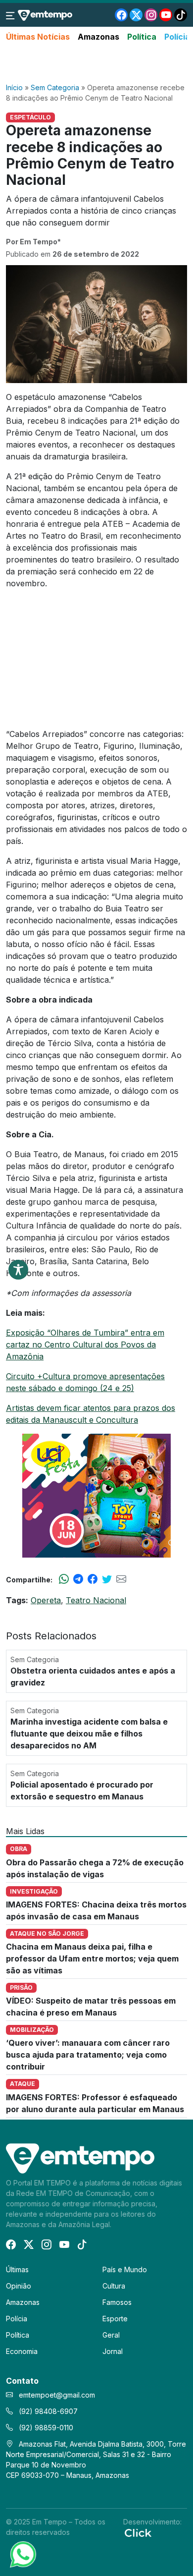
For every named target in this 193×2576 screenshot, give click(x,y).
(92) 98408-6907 (47, 2411)
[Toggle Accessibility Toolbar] (18, 1270)
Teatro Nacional (96, 1600)
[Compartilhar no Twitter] (107, 1579)
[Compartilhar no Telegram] (78, 1579)
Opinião (19, 2286)
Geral (111, 2335)
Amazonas (98, 37)
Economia (22, 2351)
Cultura (114, 2286)
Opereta (46, 1600)
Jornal (113, 2351)
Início (14, 87)
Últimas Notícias (38, 37)
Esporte (115, 2319)
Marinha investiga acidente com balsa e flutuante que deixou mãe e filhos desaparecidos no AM (89, 1734)
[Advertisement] (96, 63)
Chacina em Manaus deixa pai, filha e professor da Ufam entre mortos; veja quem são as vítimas (92, 1959)
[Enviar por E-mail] (121, 1579)
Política (142, 37)
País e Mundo (125, 2269)
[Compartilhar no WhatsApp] (64, 1579)
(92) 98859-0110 (45, 2428)
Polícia (177, 37)
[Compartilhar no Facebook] (93, 1579)
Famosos (117, 2302)
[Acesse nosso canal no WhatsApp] (22, 2554)
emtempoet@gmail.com (57, 2395)
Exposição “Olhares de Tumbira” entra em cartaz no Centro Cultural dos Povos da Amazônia (85, 1344)
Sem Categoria (55, 87)
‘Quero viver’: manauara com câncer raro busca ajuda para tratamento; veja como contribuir (88, 2055)
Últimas (17, 2269)
